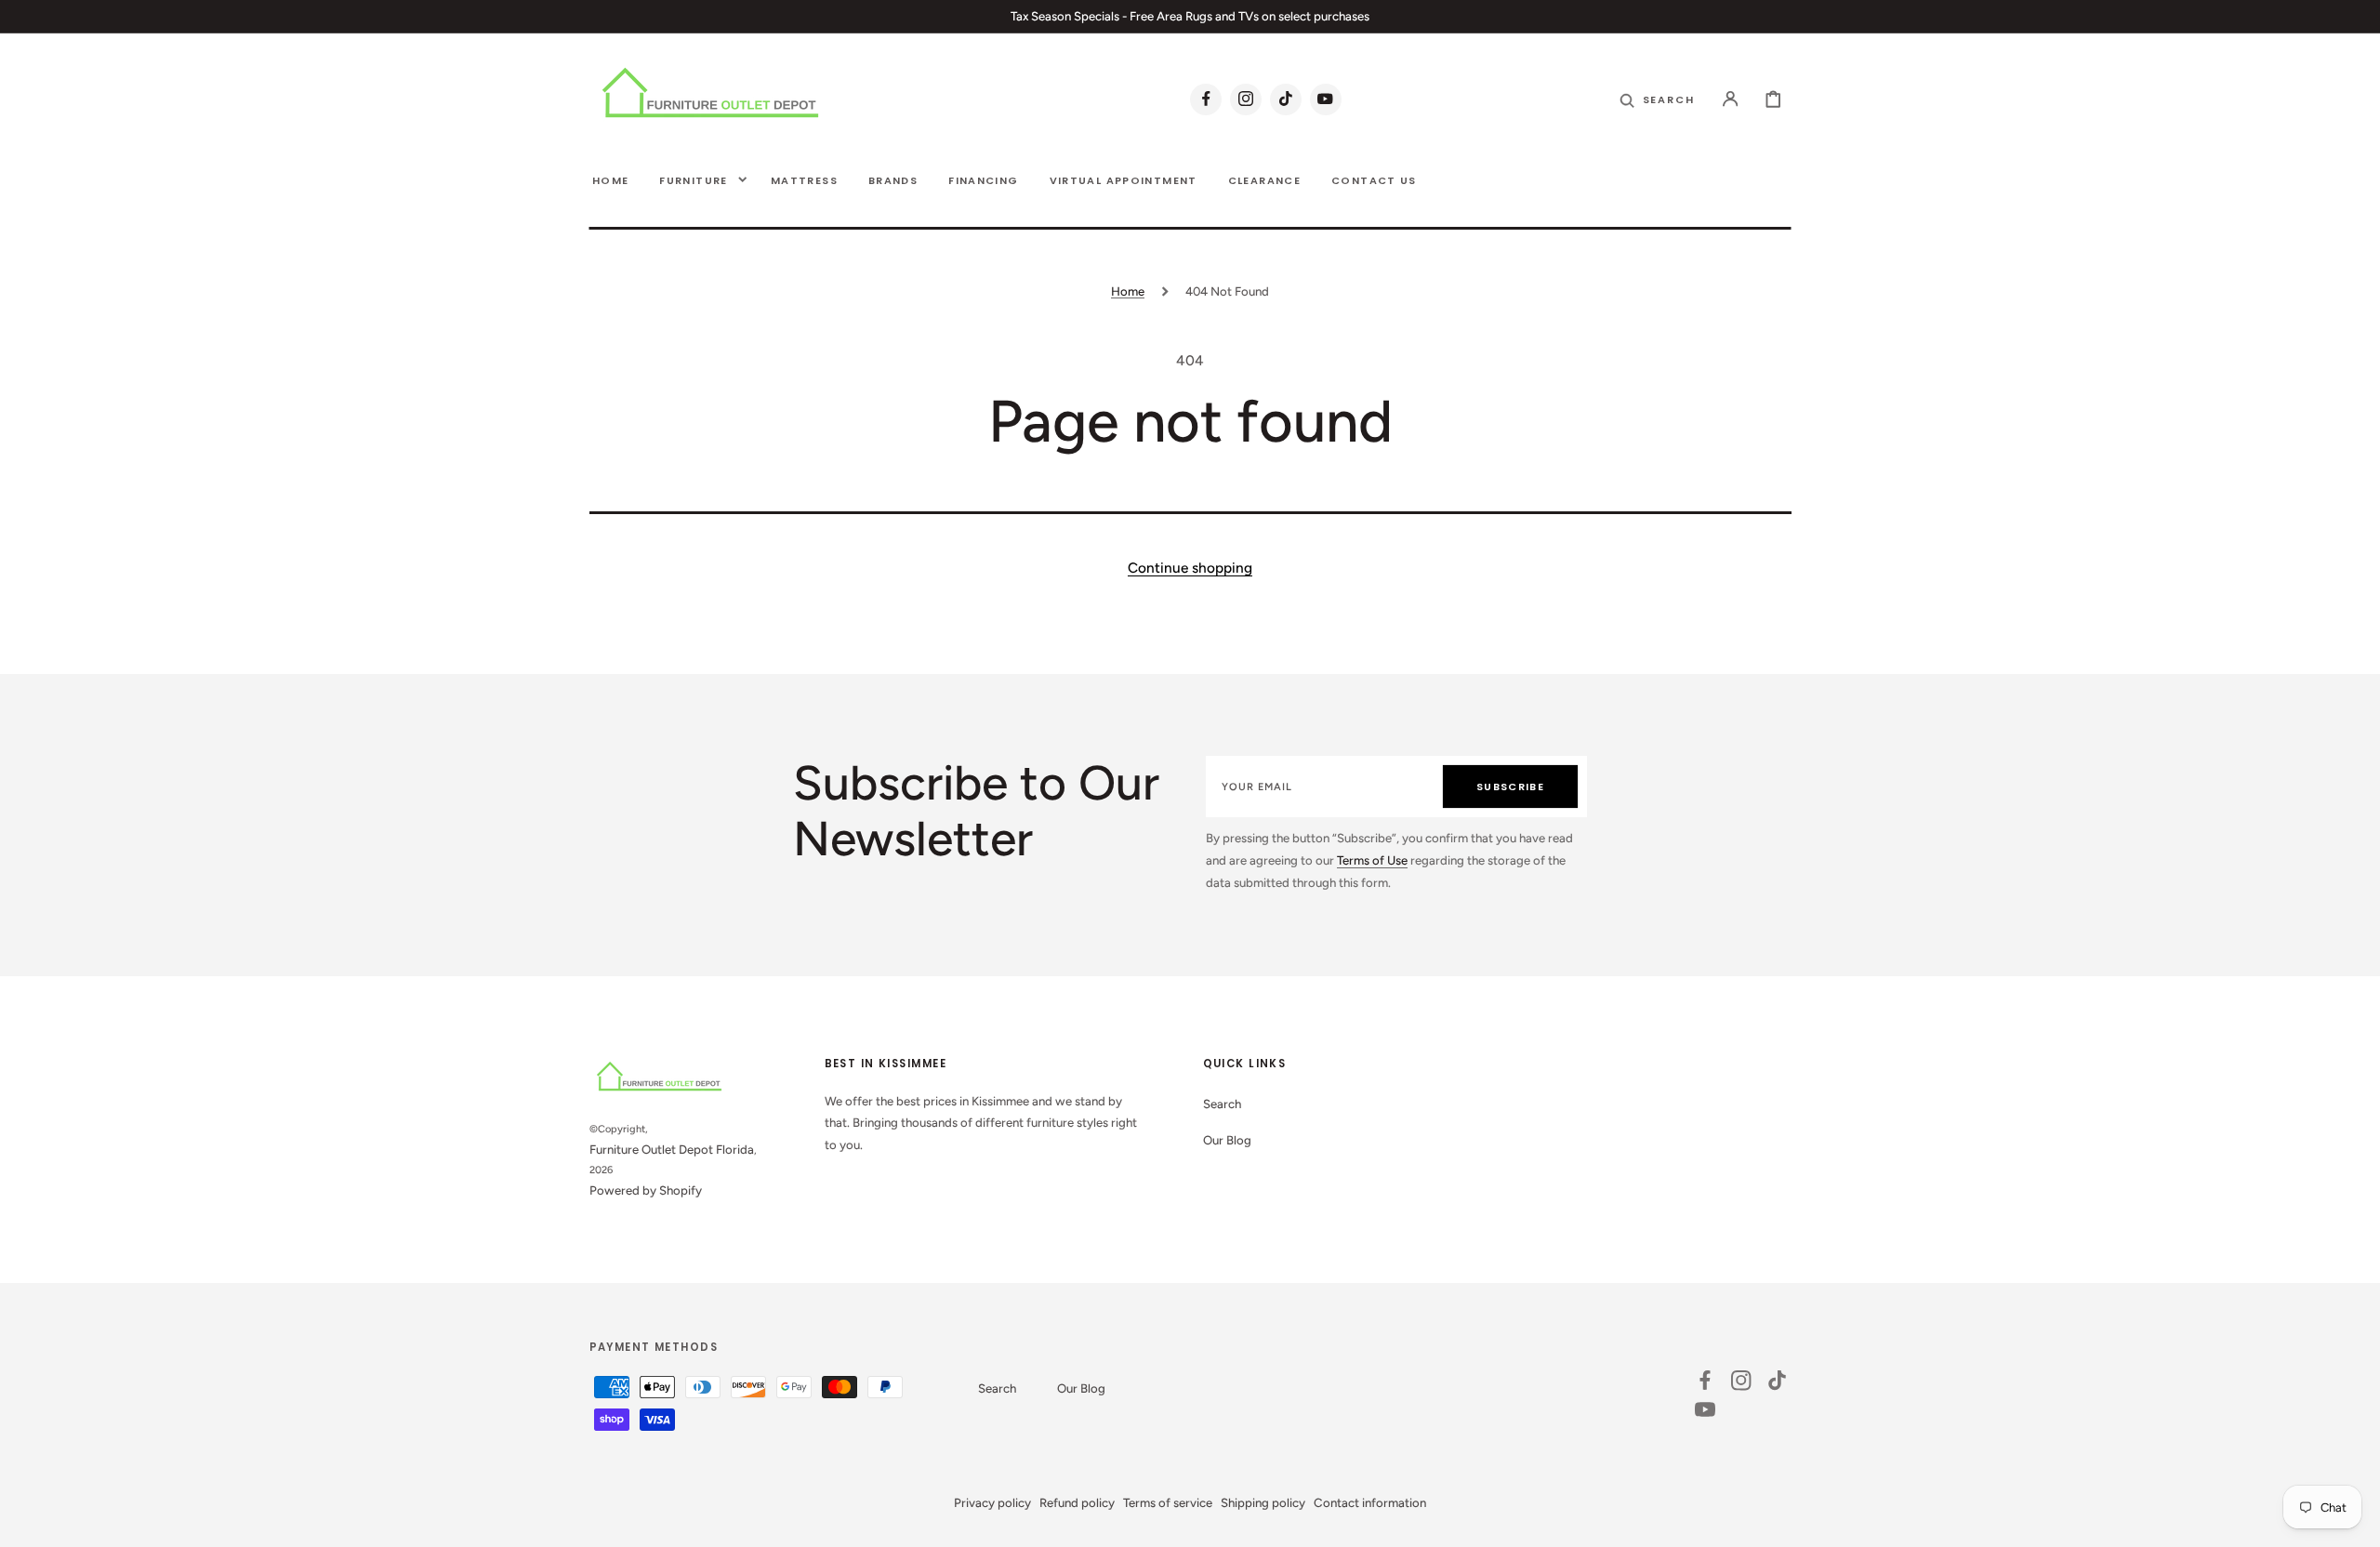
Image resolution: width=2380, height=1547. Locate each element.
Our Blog (1227, 1140)
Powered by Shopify (646, 1190)
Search (1222, 1104)
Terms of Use (1372, 860)
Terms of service (1168, 1502)
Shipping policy (1263, 1502)
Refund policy (1077, 1502)
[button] (1731, 99)
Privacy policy (992, 1502)
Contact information (1370, 1502)
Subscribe (1510, 787)
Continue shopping (1190, 568)
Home (1128, 291)
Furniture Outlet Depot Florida (672, 1149)
